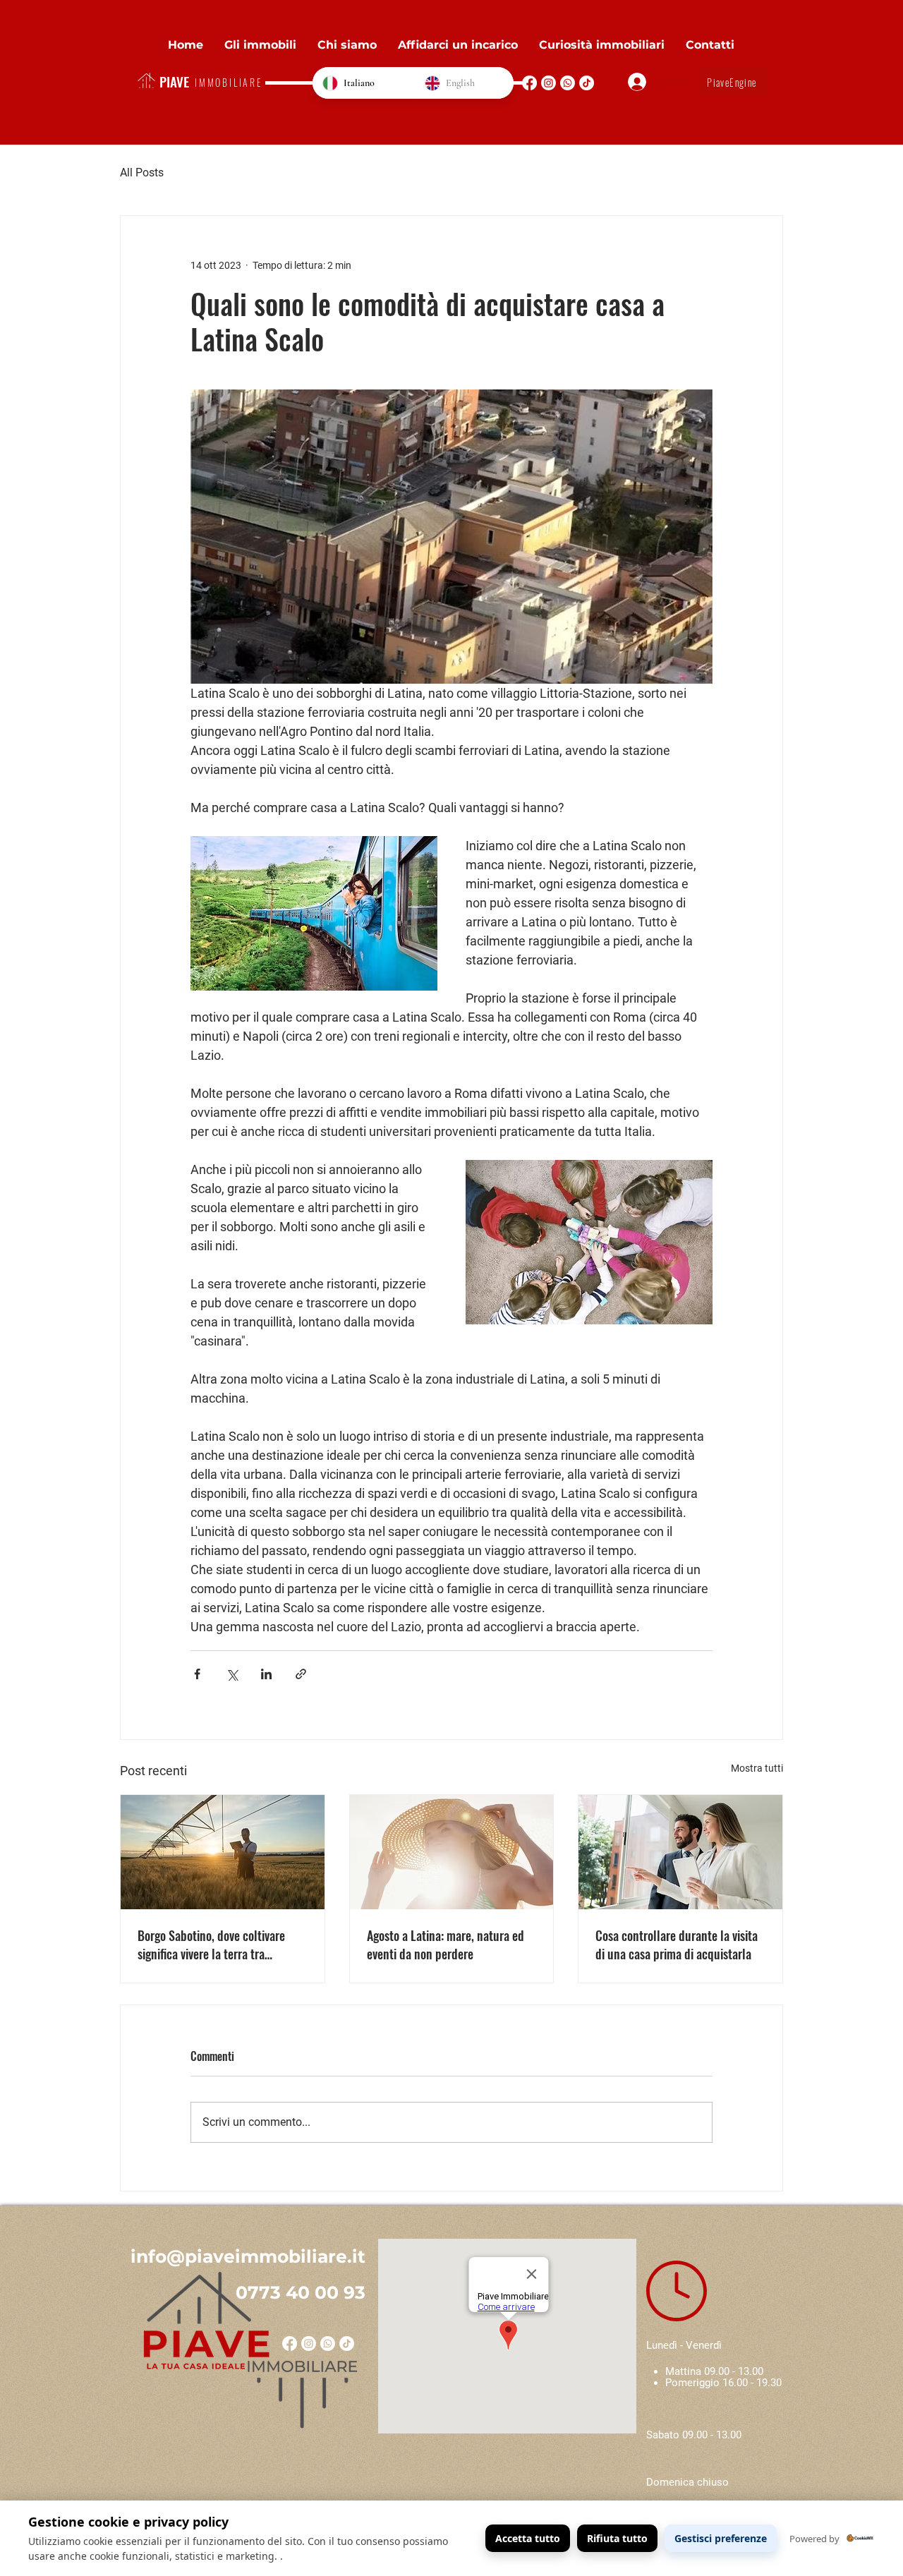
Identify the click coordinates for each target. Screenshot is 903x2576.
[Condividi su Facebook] (197, 1674)
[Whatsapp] (568, 83)
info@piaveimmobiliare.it (248, 2256)
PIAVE (174, 81)
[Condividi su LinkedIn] (266, 1674)
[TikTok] (587, 83)
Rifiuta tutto (617, 2538)
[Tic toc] (347, 2344)
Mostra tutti (757, 1768)
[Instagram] (549, 83)
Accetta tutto (528, 2538)
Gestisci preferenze (721, 2538)
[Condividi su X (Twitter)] (232, 1674)
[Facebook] (529, 83)
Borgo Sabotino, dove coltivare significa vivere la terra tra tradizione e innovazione (211, 1945)
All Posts (142, 173)
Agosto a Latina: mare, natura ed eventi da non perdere (446, 1945)
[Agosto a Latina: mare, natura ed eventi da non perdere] (452, 1852)
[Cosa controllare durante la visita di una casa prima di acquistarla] (680, 1852)
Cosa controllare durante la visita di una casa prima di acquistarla (677, 1945)
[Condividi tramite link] (301, 1674)
